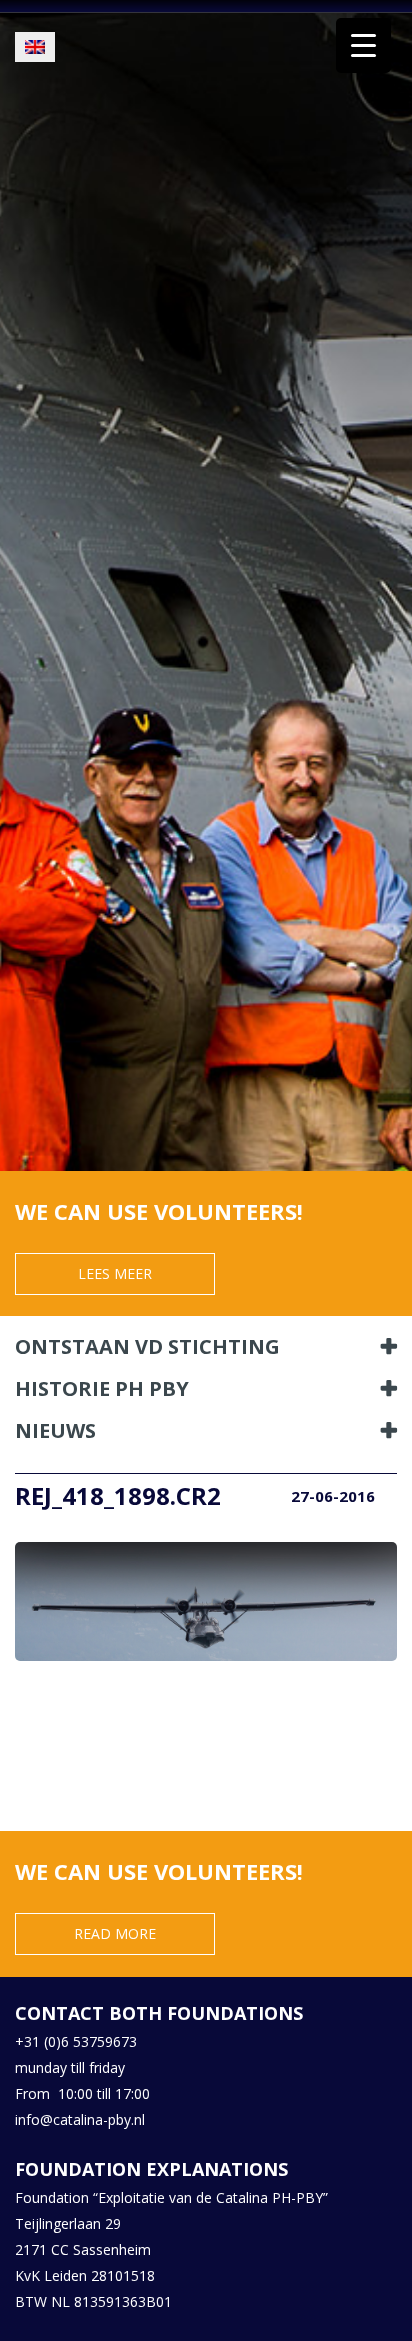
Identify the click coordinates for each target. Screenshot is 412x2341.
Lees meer (115, 1273)
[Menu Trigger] (363, 45)
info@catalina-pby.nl (80, 2119)
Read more (115, 1933)
